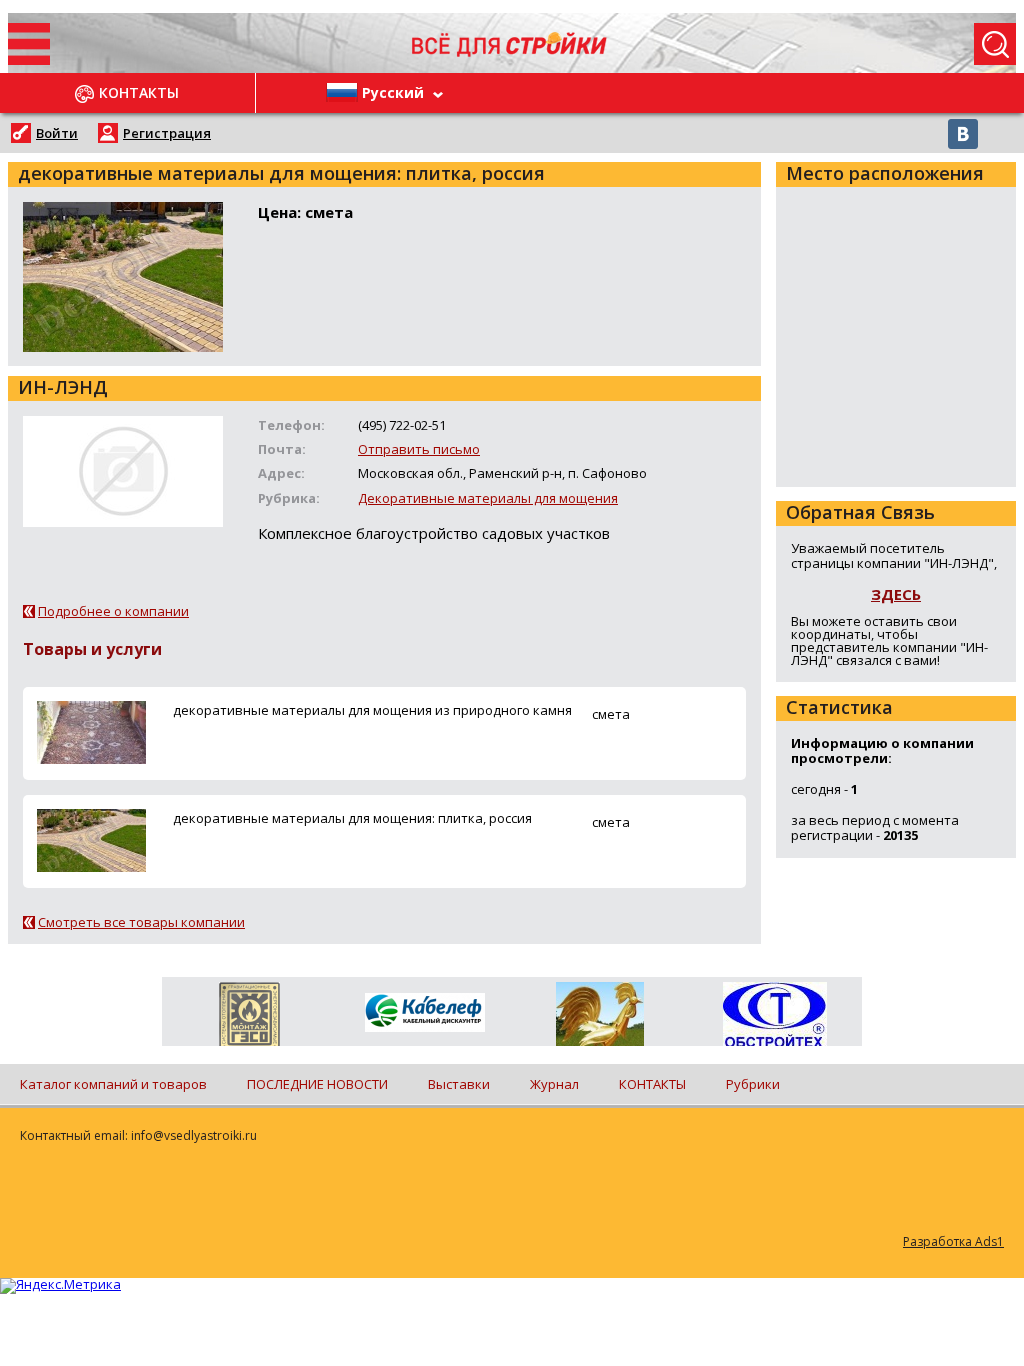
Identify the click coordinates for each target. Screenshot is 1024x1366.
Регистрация (167, 133)
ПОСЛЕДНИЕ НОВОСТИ (317, 1084)
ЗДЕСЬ (896, 594)
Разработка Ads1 (953, 1241)
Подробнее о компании (113, 611)
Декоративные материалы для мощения (488, 498)
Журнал (554, 1084)
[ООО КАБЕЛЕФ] (424, 1013)
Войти (57, 133)
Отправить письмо (419, 449)
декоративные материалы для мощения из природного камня (372, 710)
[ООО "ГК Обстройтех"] (774, 1016)
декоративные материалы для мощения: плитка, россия (352, 818)
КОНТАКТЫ (652, 1084)
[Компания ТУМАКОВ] (599, 1018)
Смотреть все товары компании (141, 922)
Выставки (459, 1084)
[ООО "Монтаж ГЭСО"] (249, 1018)
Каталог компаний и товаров (113, 1084)
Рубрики (753, 1084)
